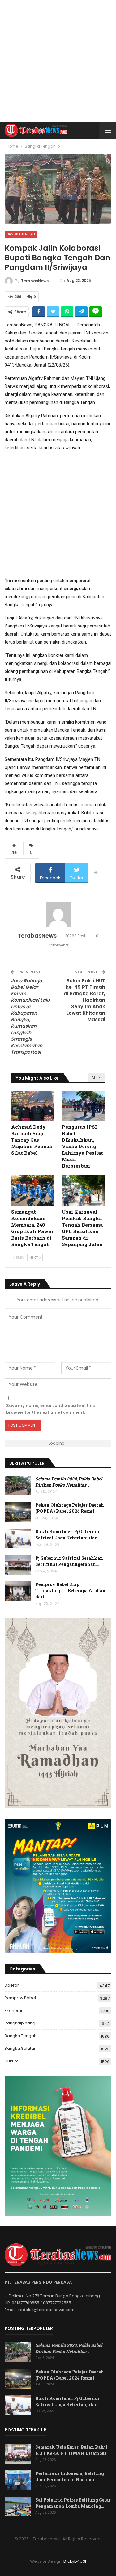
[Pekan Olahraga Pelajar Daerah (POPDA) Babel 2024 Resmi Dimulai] (18, 1512)
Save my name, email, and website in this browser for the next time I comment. (50, 1409)
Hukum (12, 2061)
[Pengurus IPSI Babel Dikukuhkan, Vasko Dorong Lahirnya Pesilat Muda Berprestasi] (84, 1106)
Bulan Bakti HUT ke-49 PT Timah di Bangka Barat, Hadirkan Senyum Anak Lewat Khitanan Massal (84, 1000)
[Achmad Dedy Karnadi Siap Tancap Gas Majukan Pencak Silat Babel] (33, 1106)
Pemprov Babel (20, 1998)
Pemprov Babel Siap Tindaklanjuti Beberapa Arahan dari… (70, 1590)
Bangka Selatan (21, 2048)
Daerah (12, 1985)
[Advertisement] (58, 61)
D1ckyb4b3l (75, 2561)
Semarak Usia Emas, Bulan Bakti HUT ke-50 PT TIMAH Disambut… (72, 2450)
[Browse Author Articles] (58, 914)
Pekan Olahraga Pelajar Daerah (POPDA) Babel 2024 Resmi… (70, 1508)
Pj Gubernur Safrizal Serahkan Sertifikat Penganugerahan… (69, 1561)
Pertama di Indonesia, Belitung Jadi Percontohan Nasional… (70, 2476)
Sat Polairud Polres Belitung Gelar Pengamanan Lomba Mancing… (73, 2503)
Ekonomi (13, 2010)
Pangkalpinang (20, 2023)
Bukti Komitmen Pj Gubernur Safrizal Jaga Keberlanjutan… (68, 1535)
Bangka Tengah (21, 234)
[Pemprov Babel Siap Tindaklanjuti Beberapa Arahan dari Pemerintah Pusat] (18, 1591)
